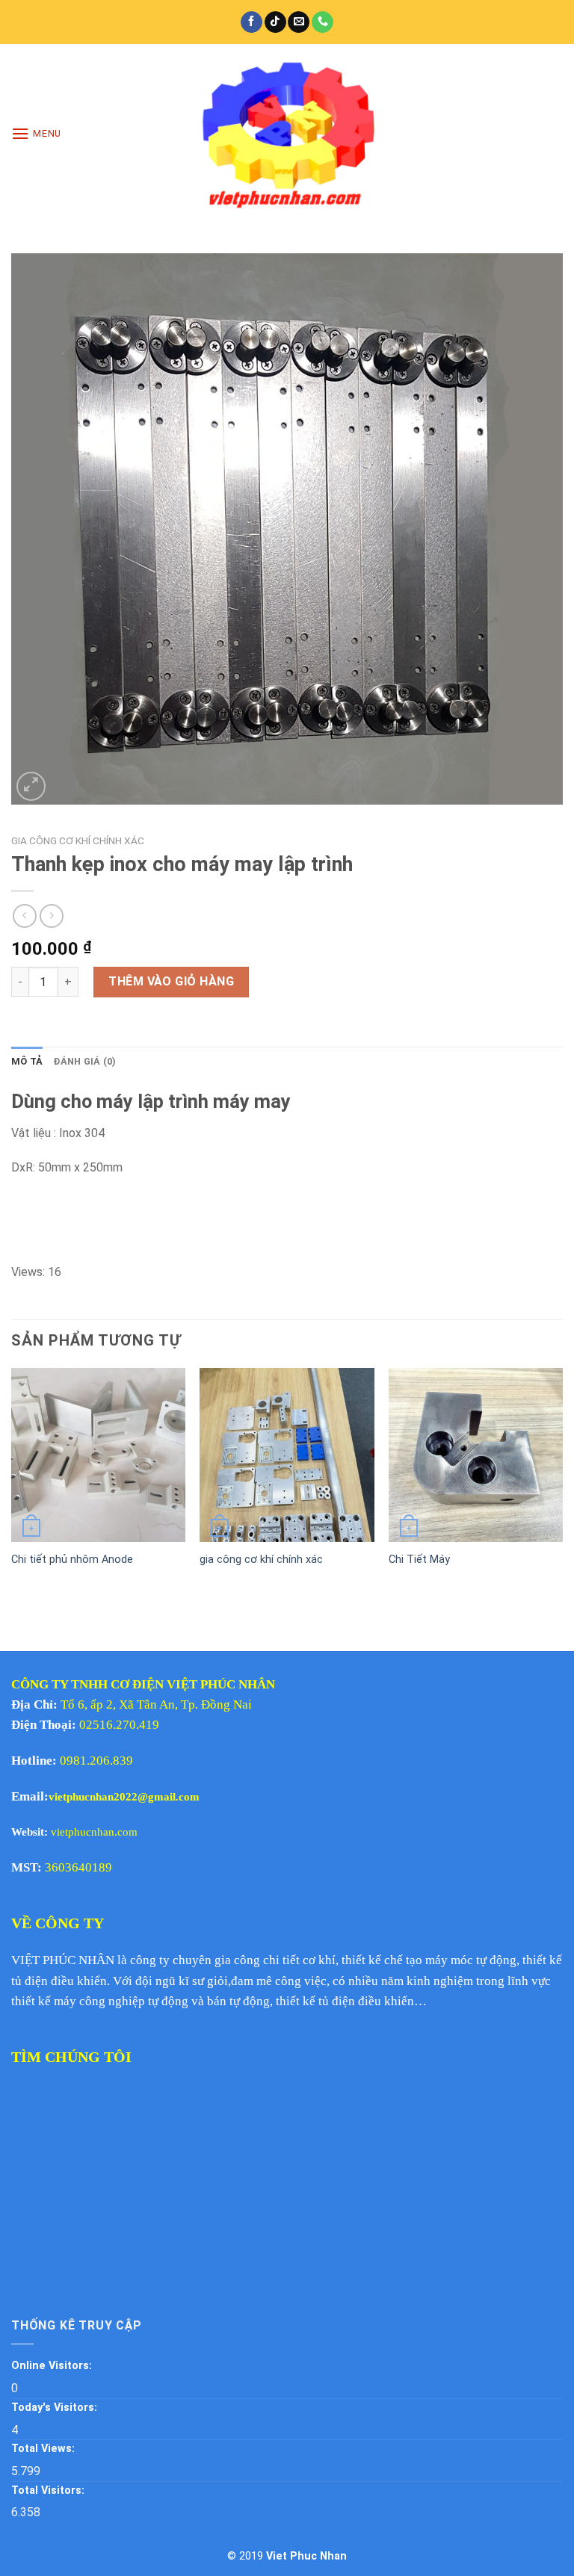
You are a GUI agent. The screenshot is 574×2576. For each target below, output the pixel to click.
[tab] (27, 1062)
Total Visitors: (49, 2490)
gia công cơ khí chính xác (261, 1560)
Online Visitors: (53, 2366)
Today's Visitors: (56, 2408)
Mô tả (27, 1061)
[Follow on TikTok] (275, 22)
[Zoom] (31, 786)
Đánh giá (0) (84, 1061)
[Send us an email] (299, 22)
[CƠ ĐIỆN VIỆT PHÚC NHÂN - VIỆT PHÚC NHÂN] (287, 134)
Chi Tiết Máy (419, 1560)
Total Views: (44, 2449)
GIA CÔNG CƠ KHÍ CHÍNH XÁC (78, 840)
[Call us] (323, 22)
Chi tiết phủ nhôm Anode (72, 1560)
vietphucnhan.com (94, 1832)
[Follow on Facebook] (251, 22)
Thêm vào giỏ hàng (171, 981)
